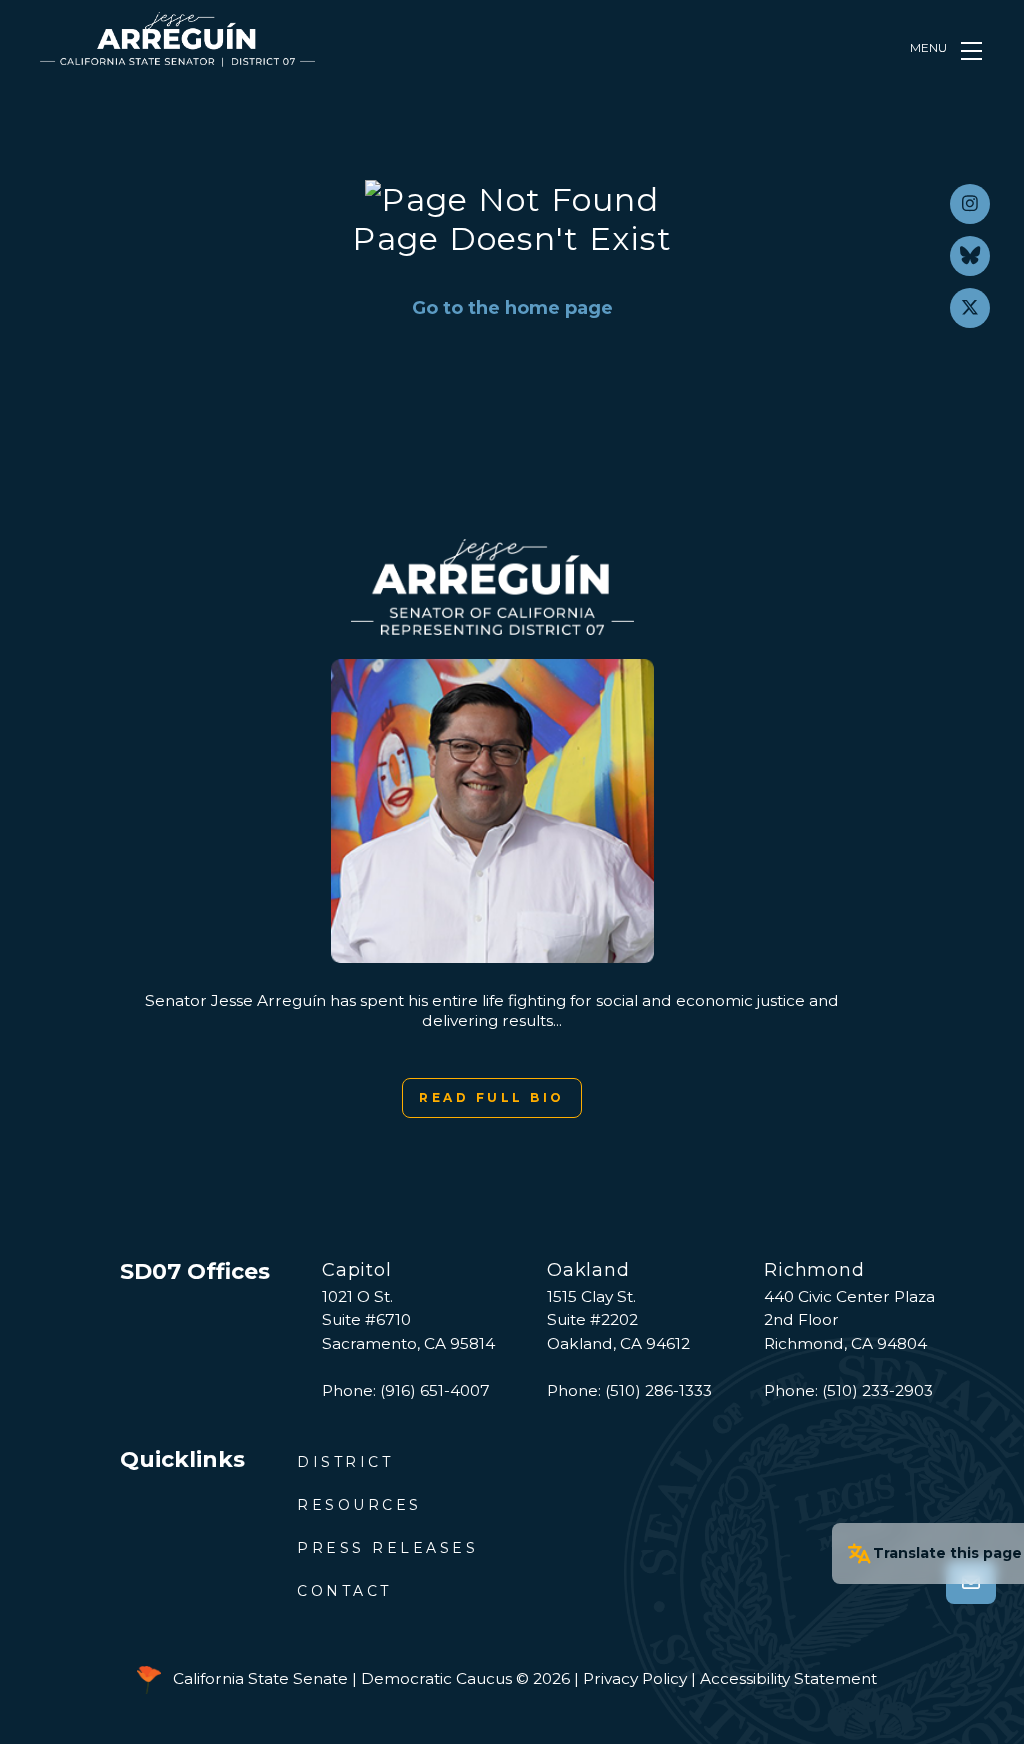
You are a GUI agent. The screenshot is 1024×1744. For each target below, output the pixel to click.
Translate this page (947, 1553)
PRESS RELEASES (387, 1548)
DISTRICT (345, 1462)
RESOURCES (359, 1505)
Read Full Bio (492, 1097)
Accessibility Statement (788, 1678)
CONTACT (344, 1591)
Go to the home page (512, 308)
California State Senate (260, 1678)
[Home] (177, 39)
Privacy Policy (635, 1678)
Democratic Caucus (436, 1678)
